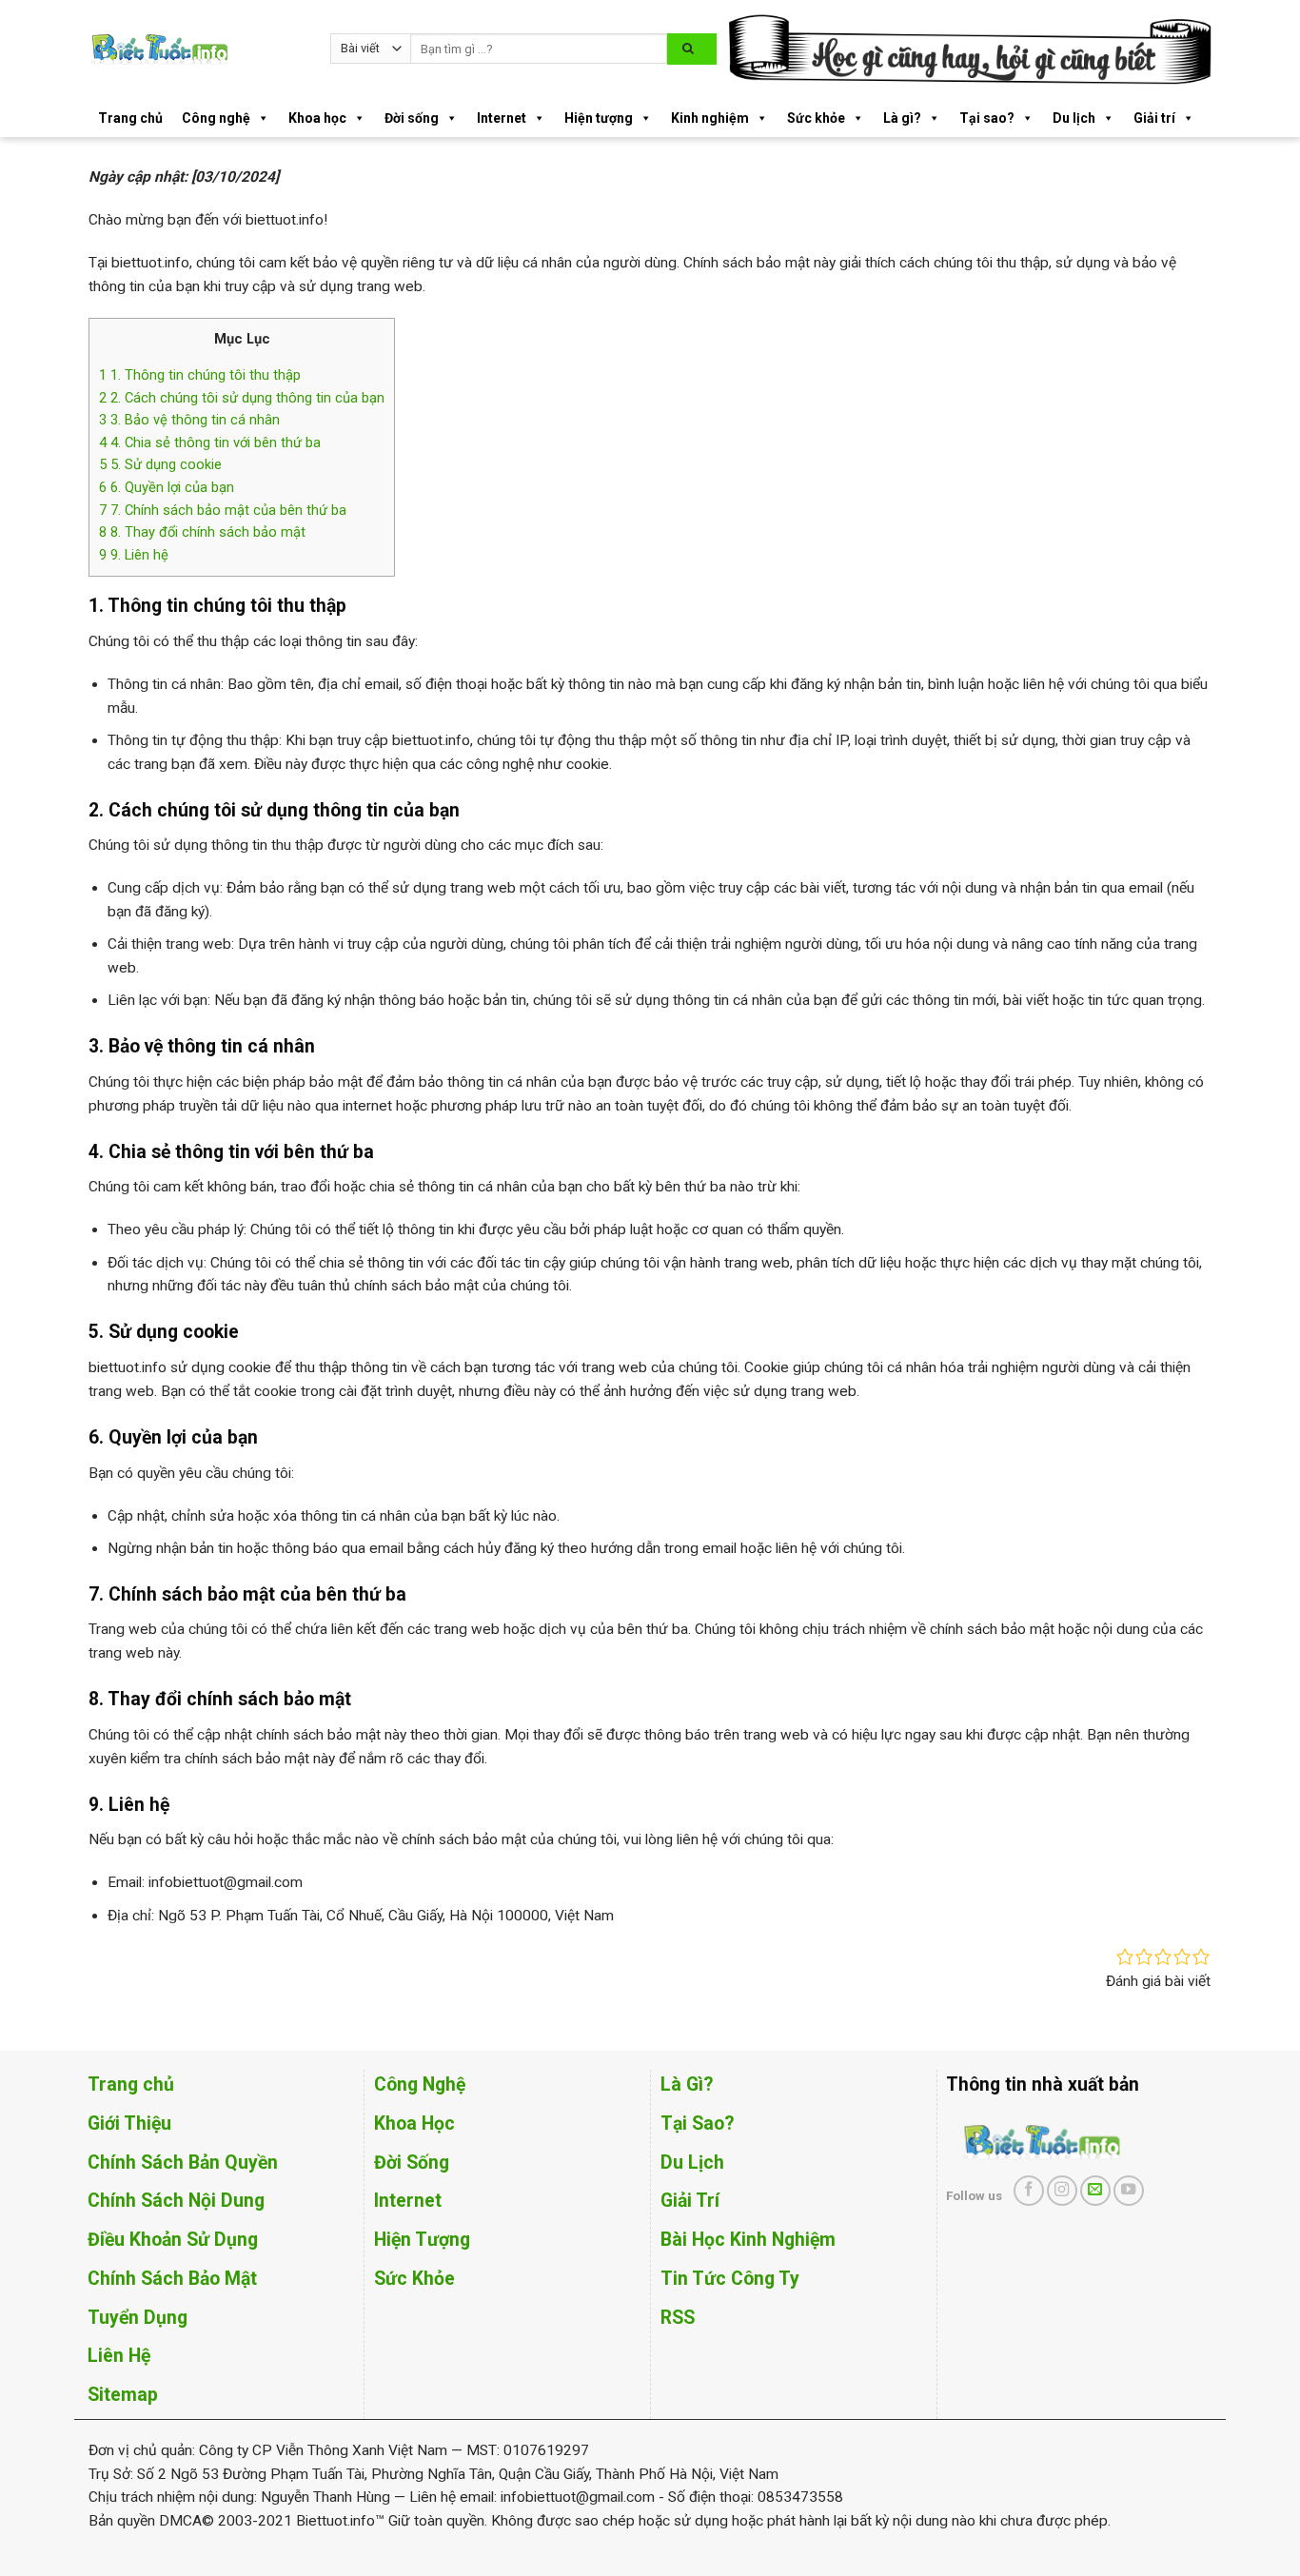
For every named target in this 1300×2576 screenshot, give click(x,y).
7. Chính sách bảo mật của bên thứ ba (223, 510)
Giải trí (1154, 118)
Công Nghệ (420, 2084)
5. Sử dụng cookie (160, 464)
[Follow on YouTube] (1129, 2191)
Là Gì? (687, 2084)
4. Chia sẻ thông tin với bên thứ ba (210, 442)
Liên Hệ (119, 2356)
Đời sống (412, 118)
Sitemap (123, 2395)
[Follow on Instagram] (1062, 2191)
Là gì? (902, 118)
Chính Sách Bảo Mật (172, 2279)
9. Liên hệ (134, 555)
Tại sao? (987, 118)
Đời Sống (412, 2163)
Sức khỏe (816, 118)
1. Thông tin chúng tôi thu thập (200, 375)
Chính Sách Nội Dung (176, 2201)
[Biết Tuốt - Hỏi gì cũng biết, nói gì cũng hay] (195, 49)
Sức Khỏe (414, 2279)
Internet (502, 118)
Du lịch (1074, 118)
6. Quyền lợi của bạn (167, 487)
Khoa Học (414, 2124)
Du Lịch (692, 2163)
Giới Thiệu (129, 2124)
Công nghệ (216, 118)
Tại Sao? (697, 2124)
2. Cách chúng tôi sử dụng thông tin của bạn (242, 398)
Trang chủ (130, 118)
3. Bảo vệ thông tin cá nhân (189, 420)
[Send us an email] (1095, 2191)
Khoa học (317, 118)
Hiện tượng (599, 118)
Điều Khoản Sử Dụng (173, 2240)
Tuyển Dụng (138, 2318)
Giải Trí (690, 2201)
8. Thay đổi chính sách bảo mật (202, 532)
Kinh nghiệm (710, 118)
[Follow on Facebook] (1029, 2191)
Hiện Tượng (422, 2240)
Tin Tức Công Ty (730, 2279)
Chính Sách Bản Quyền (183, 2163)
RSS (678, 2318)
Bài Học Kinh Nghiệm (748, 2240)
